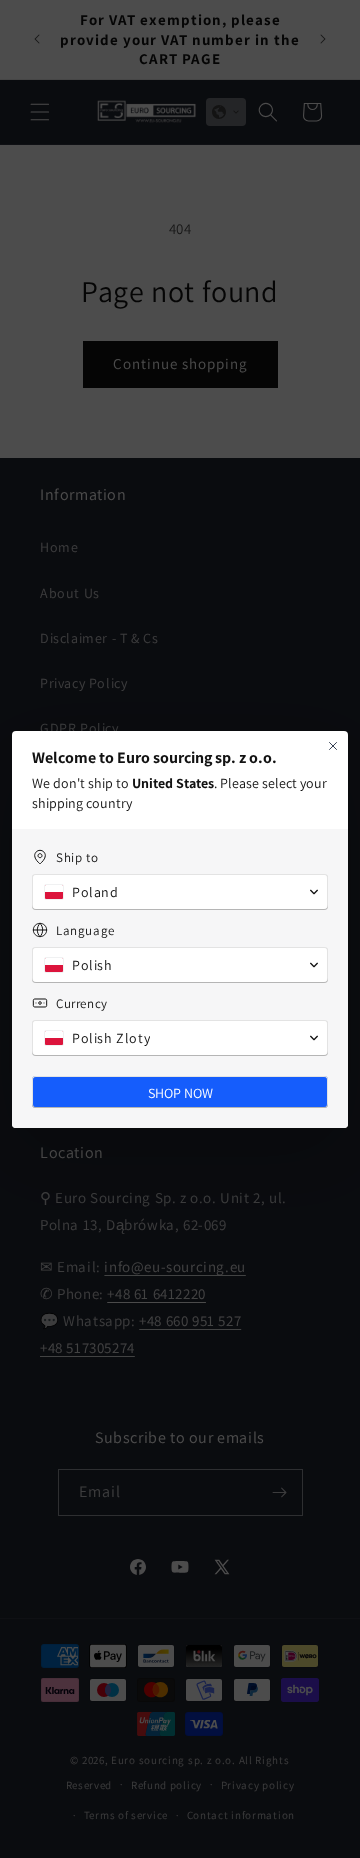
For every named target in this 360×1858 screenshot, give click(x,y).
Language (85, 930)
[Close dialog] (333, 746)
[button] (180, 892)
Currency (82, 1003)
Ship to (77, 857)
